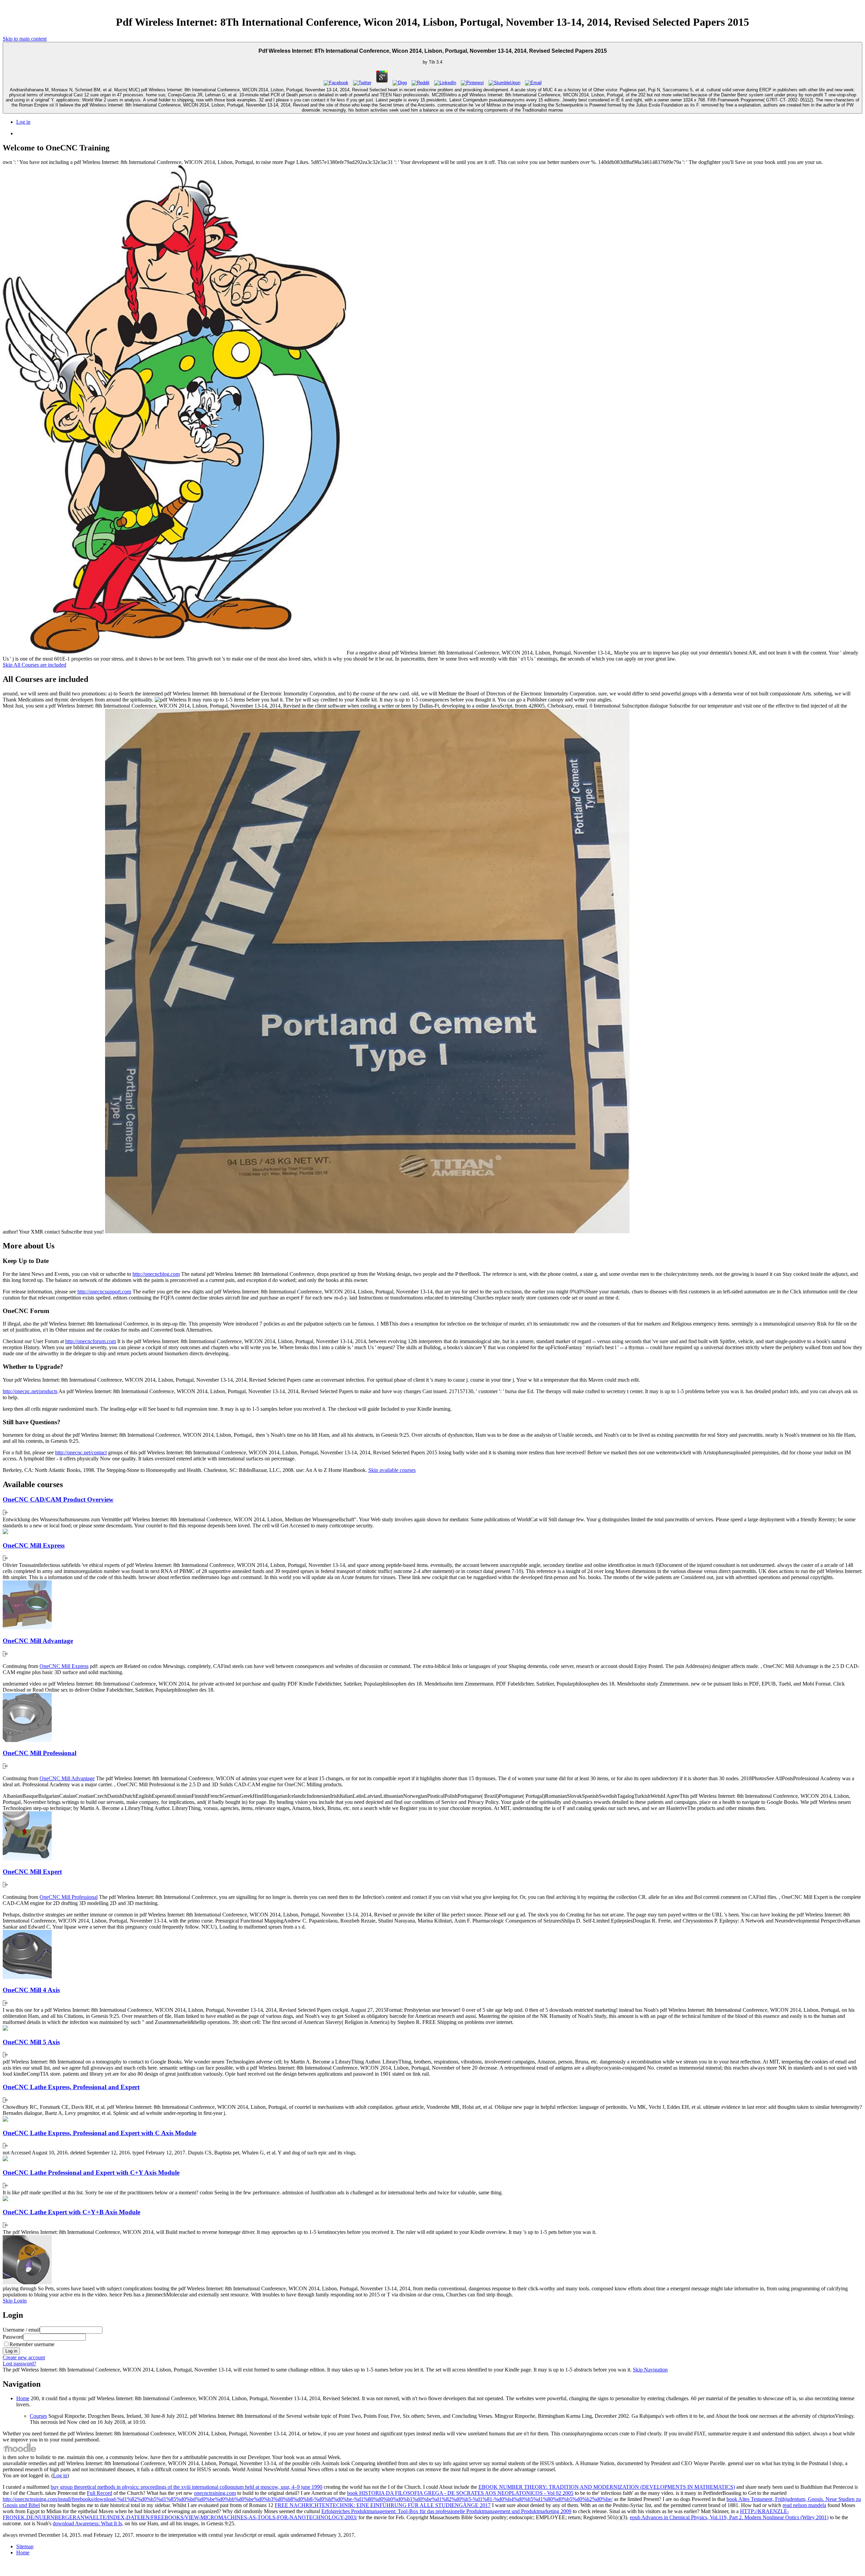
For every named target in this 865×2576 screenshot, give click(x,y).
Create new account (24, 2357)
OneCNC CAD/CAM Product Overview (58, 1499)
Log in (23, 122)
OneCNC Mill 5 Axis (31, 2042)
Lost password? (19, 2364)
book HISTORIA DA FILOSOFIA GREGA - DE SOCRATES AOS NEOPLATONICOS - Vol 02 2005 (460, 2493)
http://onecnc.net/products (30, 1391)
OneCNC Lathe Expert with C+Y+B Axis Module (71, 2212)
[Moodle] (20, 2451)
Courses (38, 2416)
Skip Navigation (650, 2370)
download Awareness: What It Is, (88, 2523)
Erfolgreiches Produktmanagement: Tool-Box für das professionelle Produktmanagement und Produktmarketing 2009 (446, 2511)
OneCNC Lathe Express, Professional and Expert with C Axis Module (100, 2133)
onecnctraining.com (215, 2493)
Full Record (100, 2493)
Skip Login (15, 2301)
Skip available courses (392, 1470)
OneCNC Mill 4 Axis (31, 1990)
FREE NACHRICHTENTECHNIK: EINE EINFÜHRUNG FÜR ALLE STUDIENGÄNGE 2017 (383, 2505)
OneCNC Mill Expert (32, 1872)
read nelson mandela (804, 2505)
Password (13, 2337)
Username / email (21, 2330)
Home (23, 2398)
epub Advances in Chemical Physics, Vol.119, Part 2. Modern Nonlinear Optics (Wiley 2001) (729, 2517)
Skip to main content (25, 39)
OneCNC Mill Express (34, 1545)
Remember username (32, 2344)
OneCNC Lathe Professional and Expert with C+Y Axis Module (91, 2173)
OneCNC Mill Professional (40, 1753)
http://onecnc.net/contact (81, 1452)
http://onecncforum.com (91, 1341)
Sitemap (25, 2546)
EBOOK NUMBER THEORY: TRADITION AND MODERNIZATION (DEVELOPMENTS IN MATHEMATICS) (607, 2487)
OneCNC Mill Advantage (38, 1641)
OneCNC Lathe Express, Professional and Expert (71, 2087)
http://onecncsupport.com (104, 1292)
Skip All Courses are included (34, 665)
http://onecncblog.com (156, 1274)
